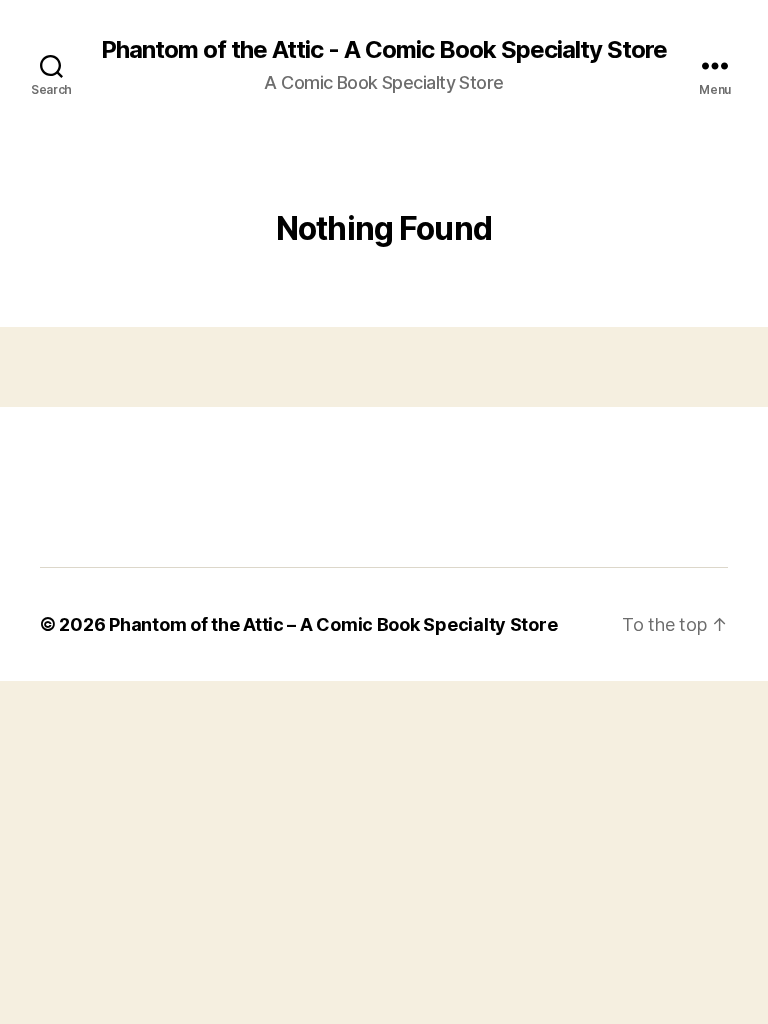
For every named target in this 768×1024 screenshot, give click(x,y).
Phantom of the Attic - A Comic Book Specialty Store (384, 50)
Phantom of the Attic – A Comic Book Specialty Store (333, 624)
